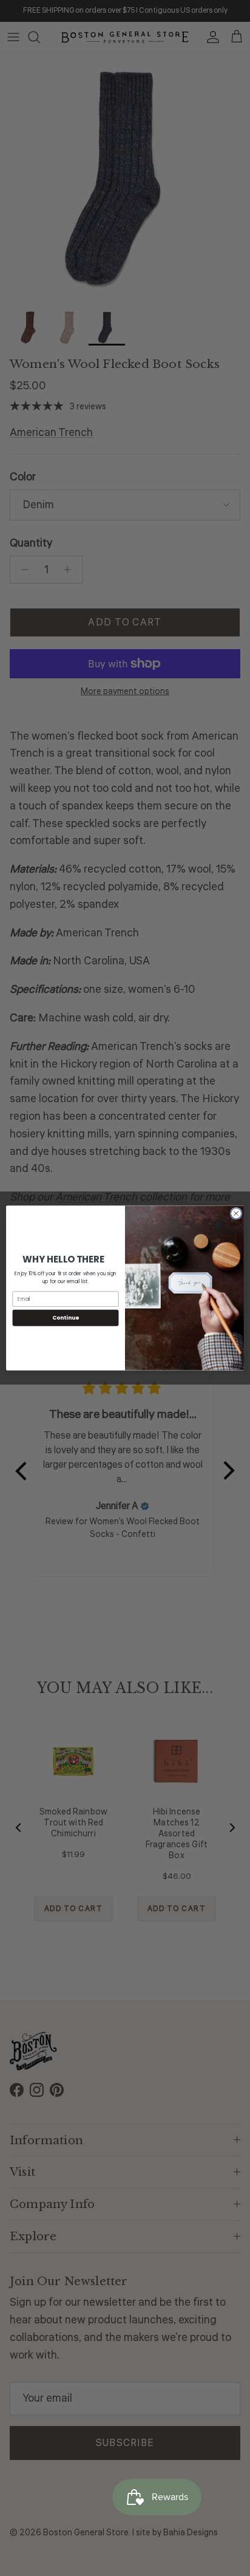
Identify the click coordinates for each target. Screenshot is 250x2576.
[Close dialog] (236, 1213)
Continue (66, 1317)
